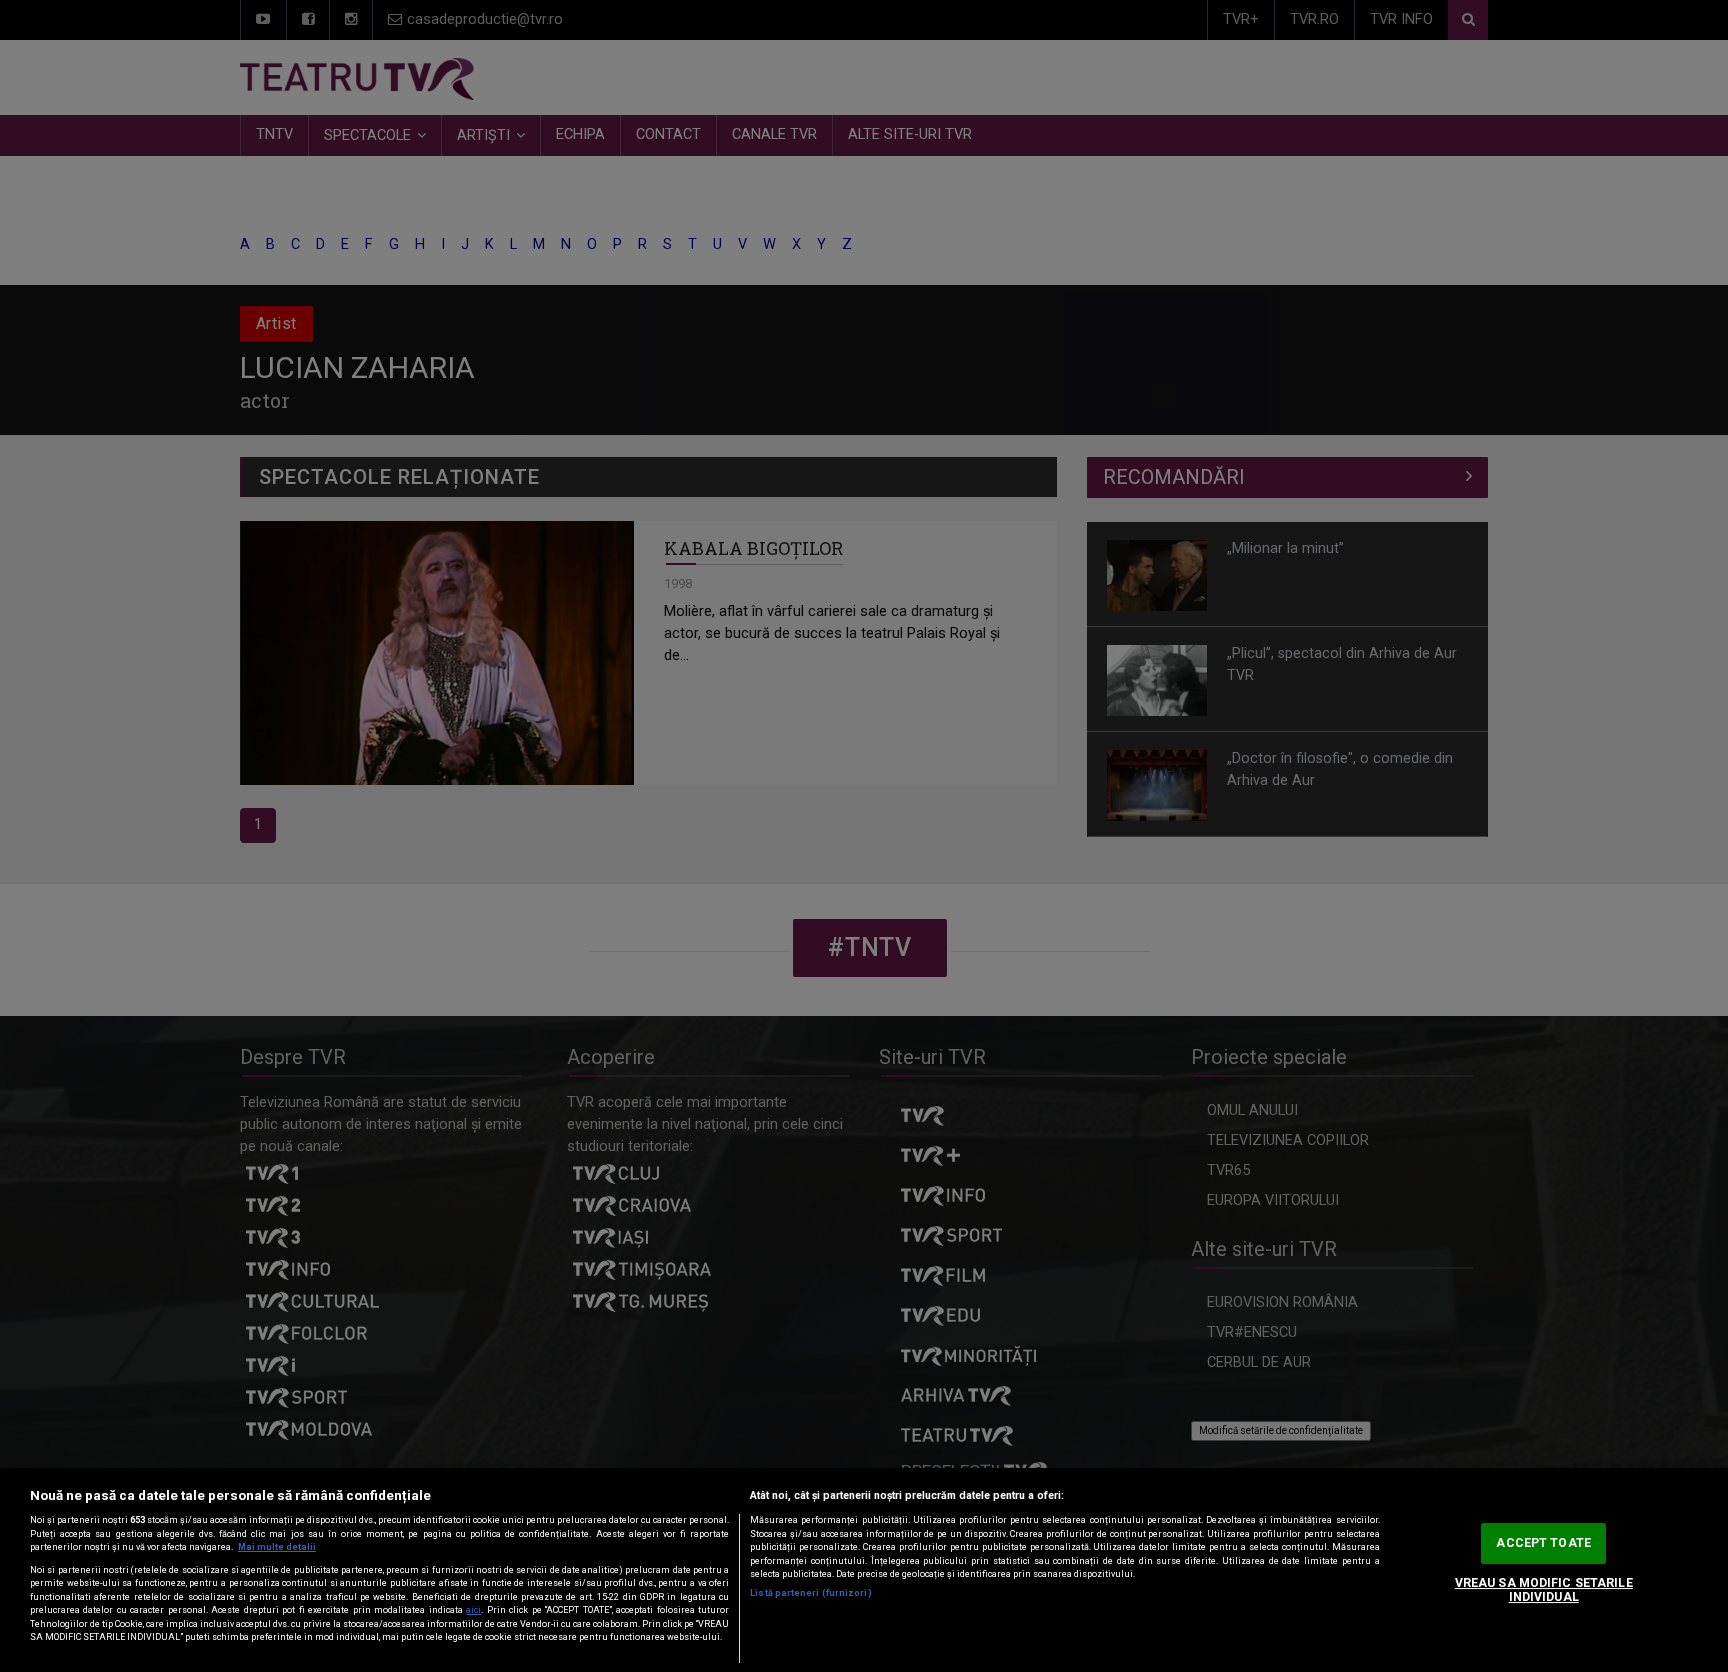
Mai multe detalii (277, 1547)
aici (473, 1610)
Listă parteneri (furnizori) (810, 1593)
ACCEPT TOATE (1543, 1543)
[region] (864, 1570)
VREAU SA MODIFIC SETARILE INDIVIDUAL (1544, 1590)
